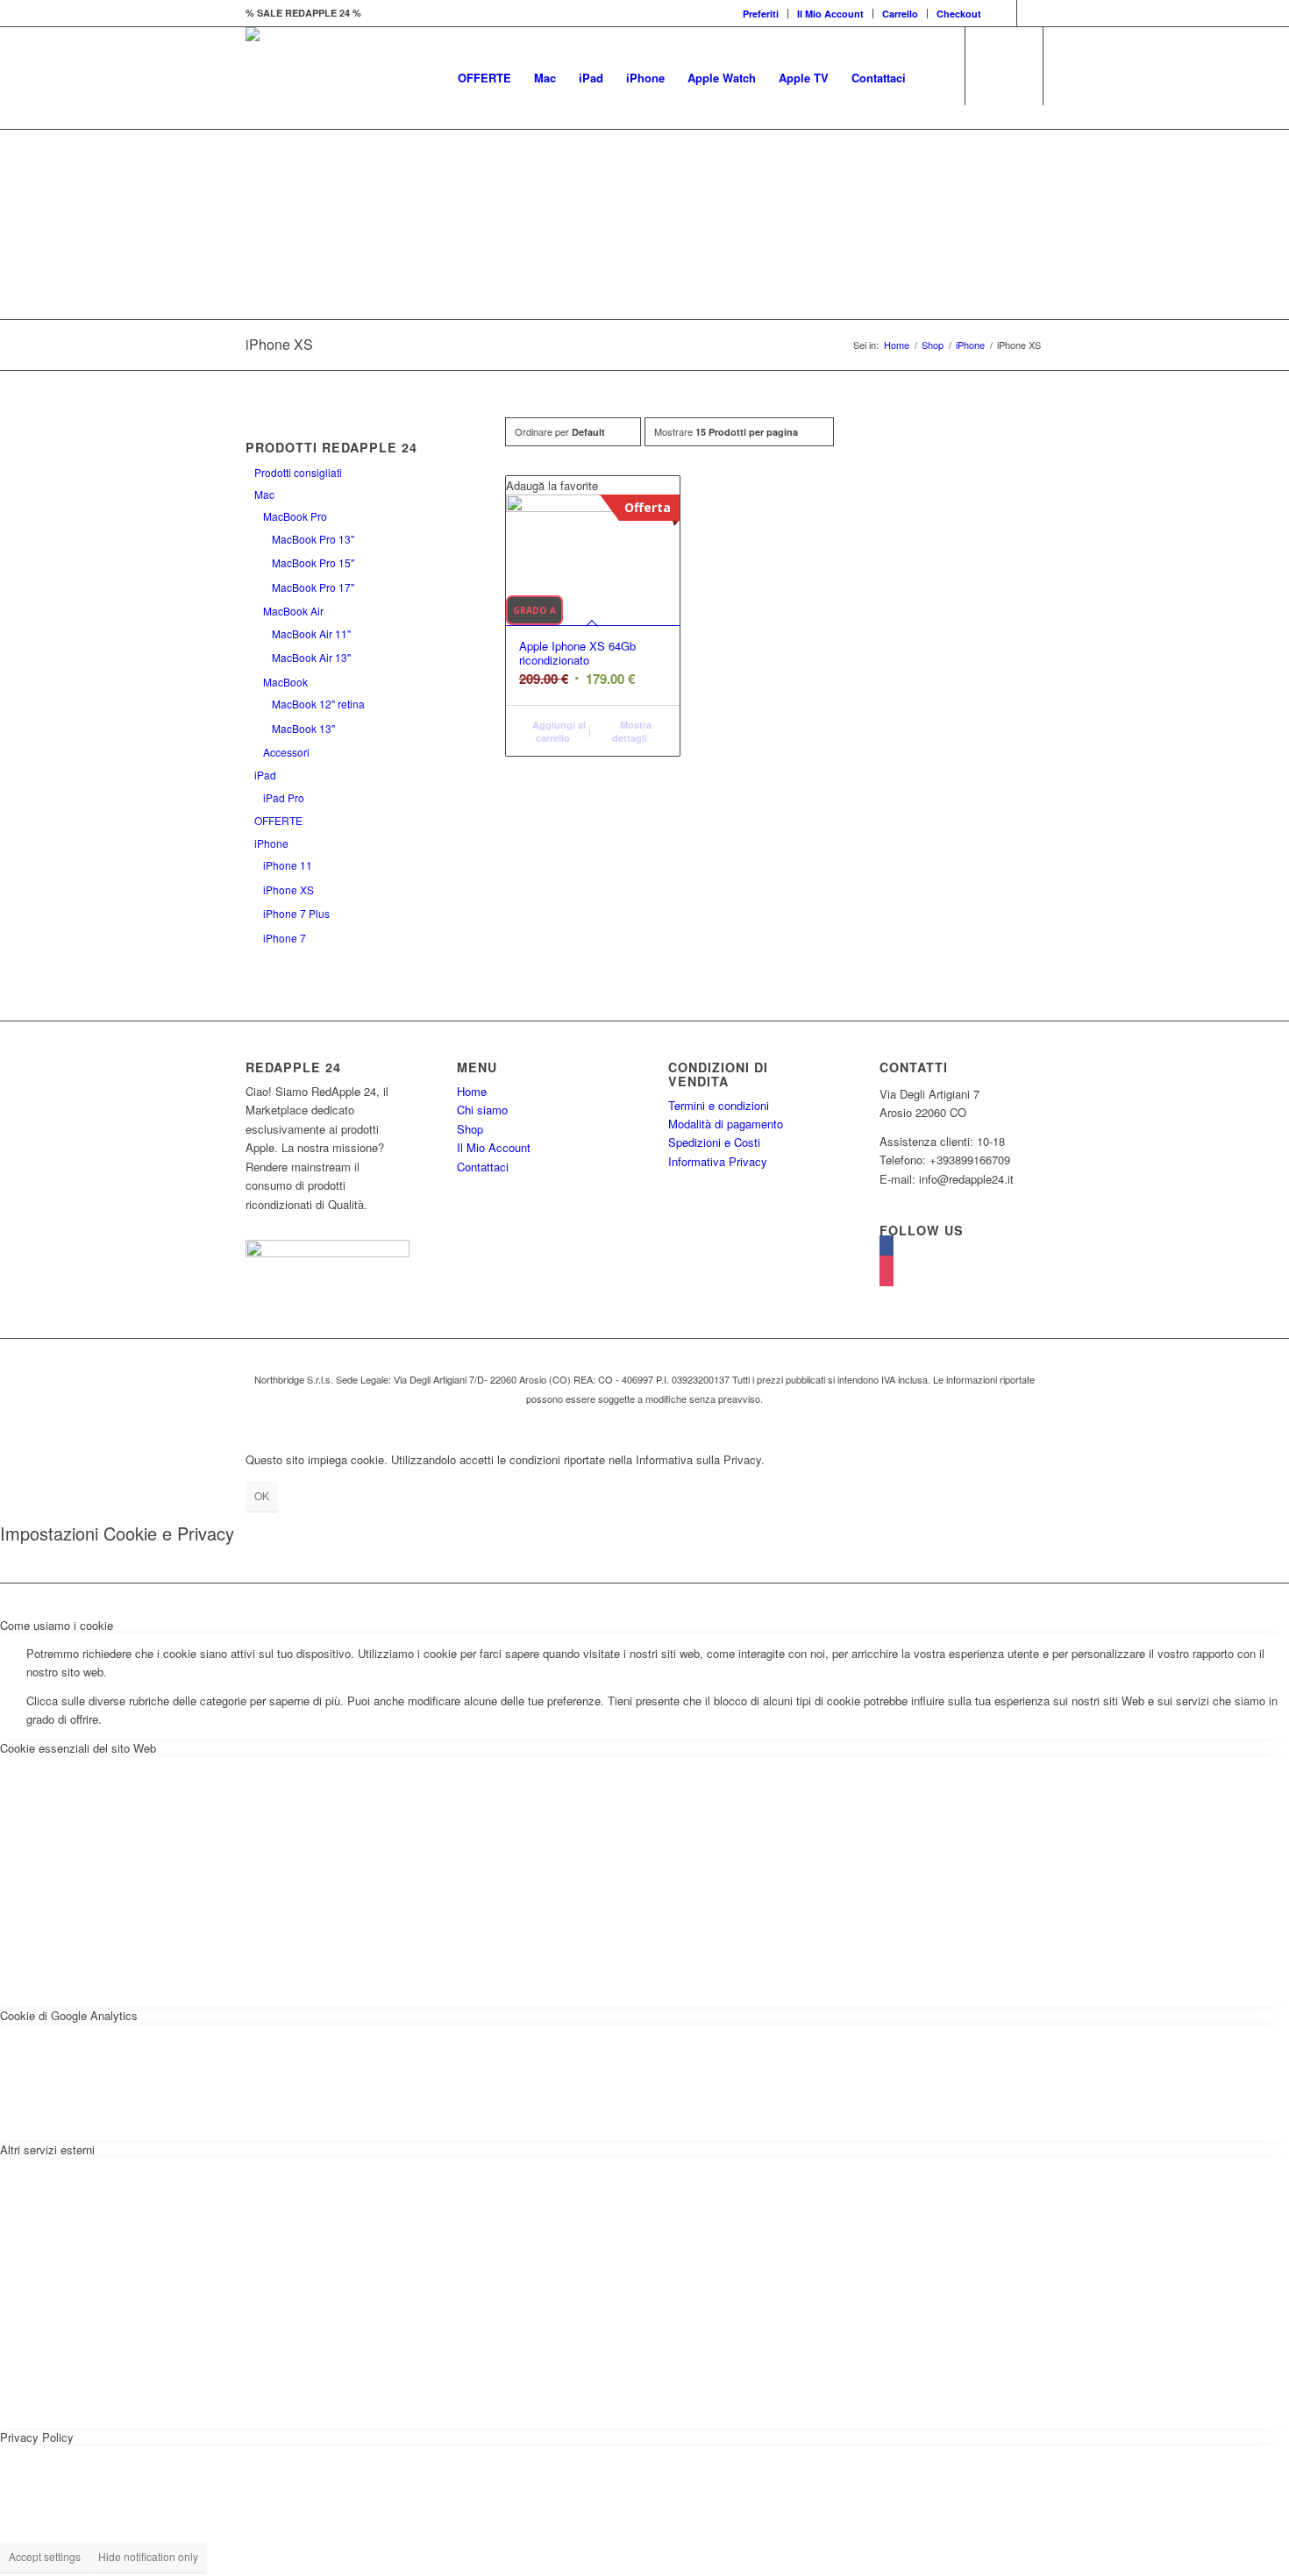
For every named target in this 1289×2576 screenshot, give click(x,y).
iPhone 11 (288, 865)
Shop (933, 345)
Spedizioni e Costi (714, 1142)
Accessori (286, 752)
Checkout (959, 14)
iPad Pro (284, 797)
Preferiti (761, 14)
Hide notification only (148, 2556)
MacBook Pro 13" (313, 539)
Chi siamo (482, 1110)
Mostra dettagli (632, 731)
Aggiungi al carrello (558, 731)
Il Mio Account (830, 14)
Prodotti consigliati (298, 472)
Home (897, 345)
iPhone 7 (285, 938)
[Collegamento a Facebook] (1004, 13)
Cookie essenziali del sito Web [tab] (78, 1748)
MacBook (285, 682)
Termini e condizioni (719, 1105)
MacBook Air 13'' (311, 657)
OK (262, 1495)
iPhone (970, 345)
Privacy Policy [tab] (37, 2437)
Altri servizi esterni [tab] (47, 2149)
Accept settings (45, 2556)
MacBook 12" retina (318, 704)
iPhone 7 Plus (296, 913)
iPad (265, 775)
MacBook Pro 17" (313, 587)
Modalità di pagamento (726, 1124)
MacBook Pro (295, 516)
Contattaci (483, 1167)
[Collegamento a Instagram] (1030, 13)
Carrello (900, 14)
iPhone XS (288, 890)
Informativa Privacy (718, 1161)
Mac (264, 494)
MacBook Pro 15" (313, 562)
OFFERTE (278, 820)
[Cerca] (934, 78)
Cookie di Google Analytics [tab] (69, 2015)
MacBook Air (293, 611)
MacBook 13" (303, 728)
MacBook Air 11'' (311, 633)
